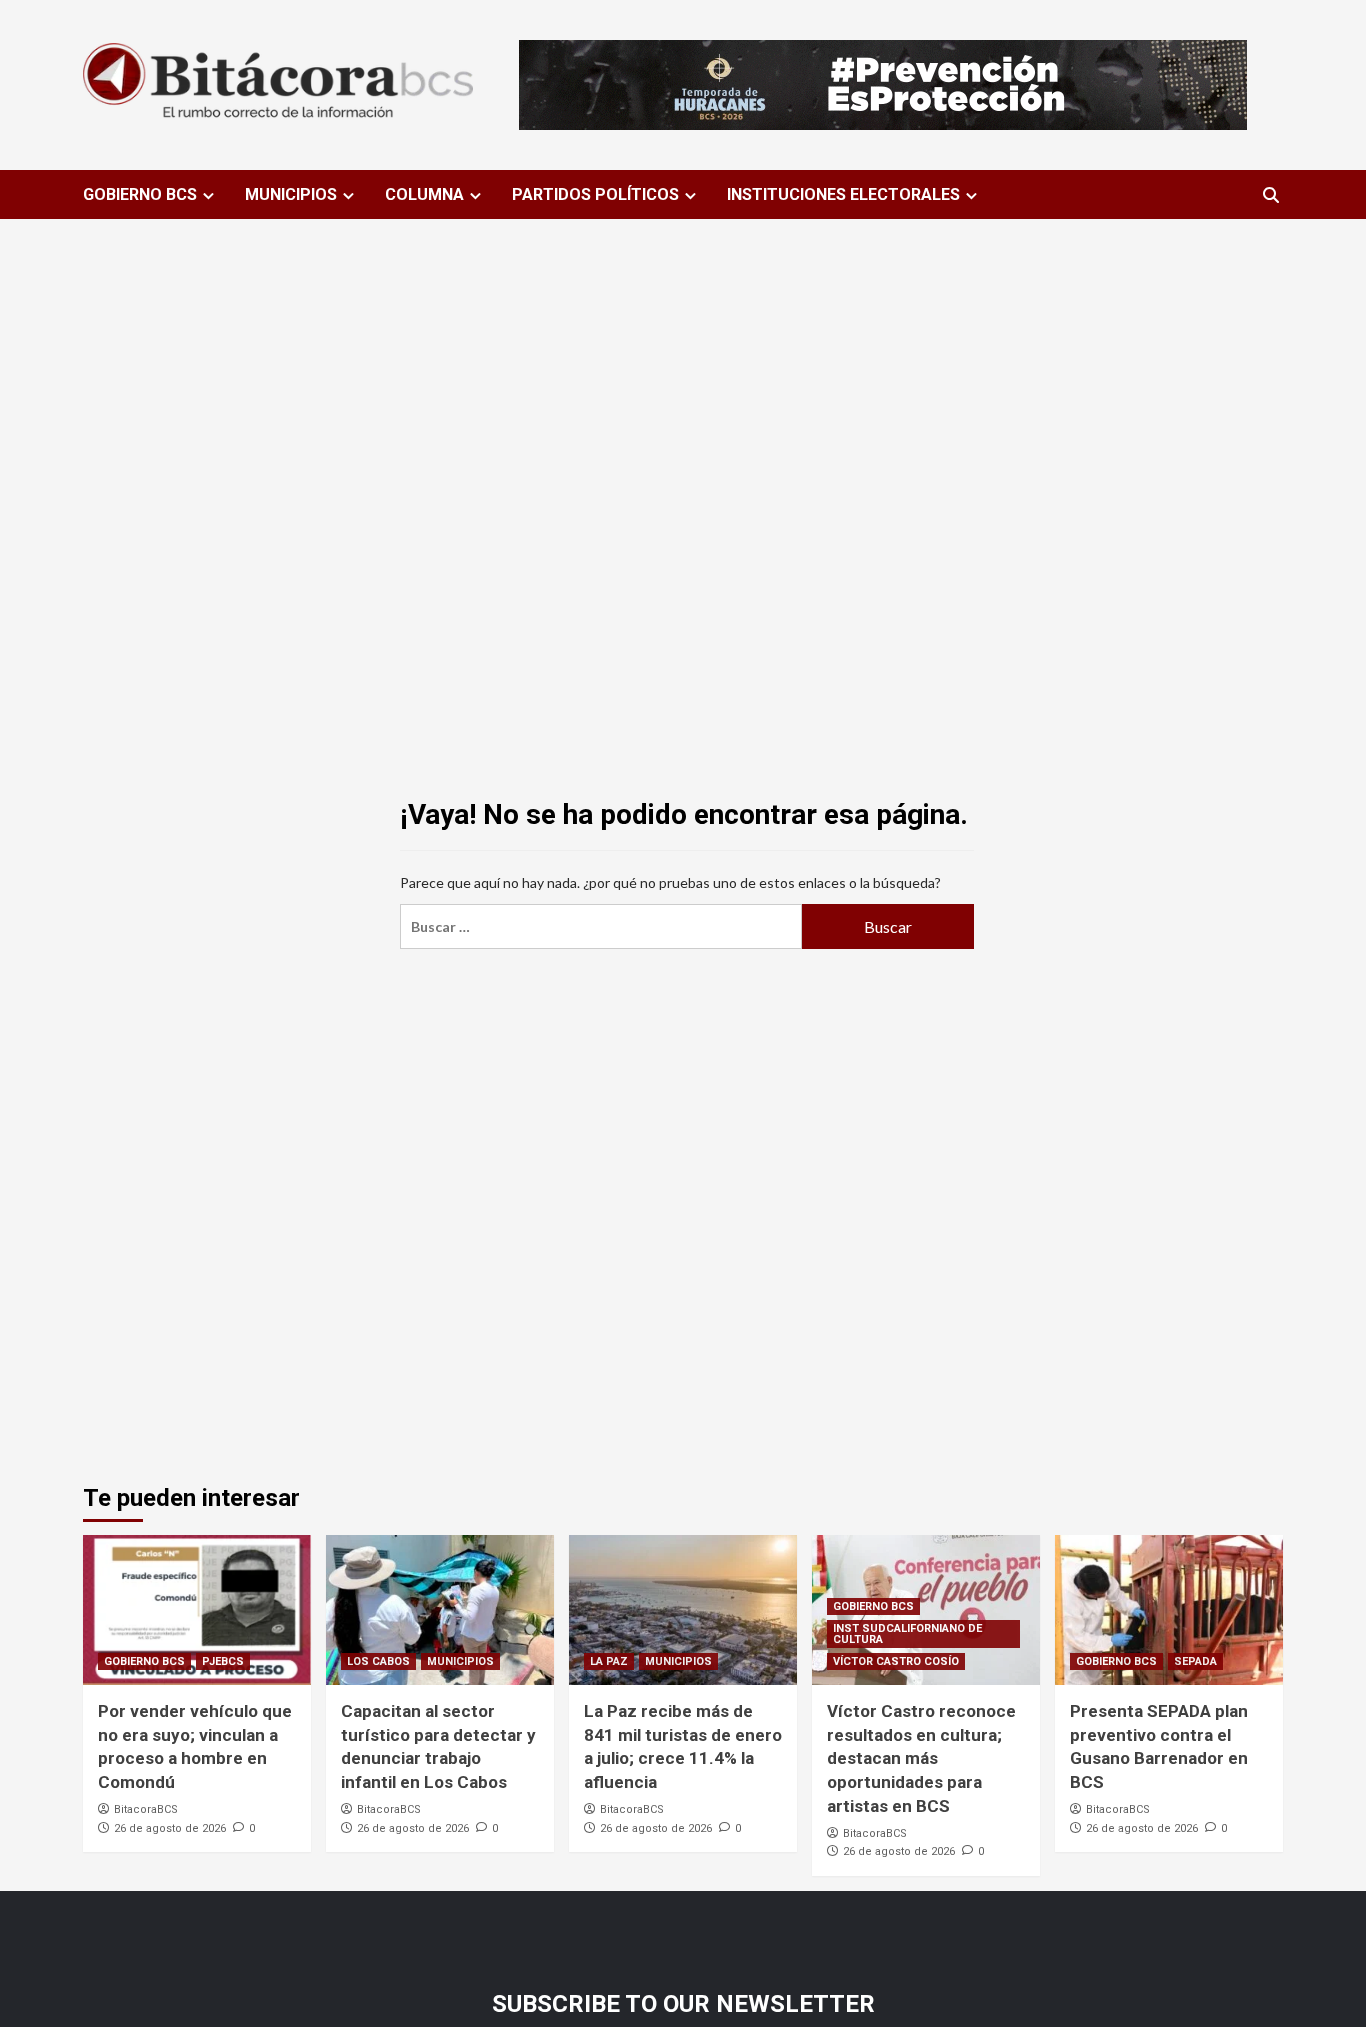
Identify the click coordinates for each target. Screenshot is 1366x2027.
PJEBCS (223, 1661)
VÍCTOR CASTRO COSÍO (896, 1661)
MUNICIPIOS (291, 194)
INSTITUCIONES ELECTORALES (843, 194)
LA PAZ (609, 1661)
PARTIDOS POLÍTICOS (595, 194)
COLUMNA (424, 194)
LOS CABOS (378, 1661)
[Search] (1270, 195)
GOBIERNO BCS (140, 194)
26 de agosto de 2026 (170, 1828)
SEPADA (1195, 1661)
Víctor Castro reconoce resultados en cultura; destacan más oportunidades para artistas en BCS (921, 1758)
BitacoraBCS (146, 1809)
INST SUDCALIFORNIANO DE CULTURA (907, 1634)
